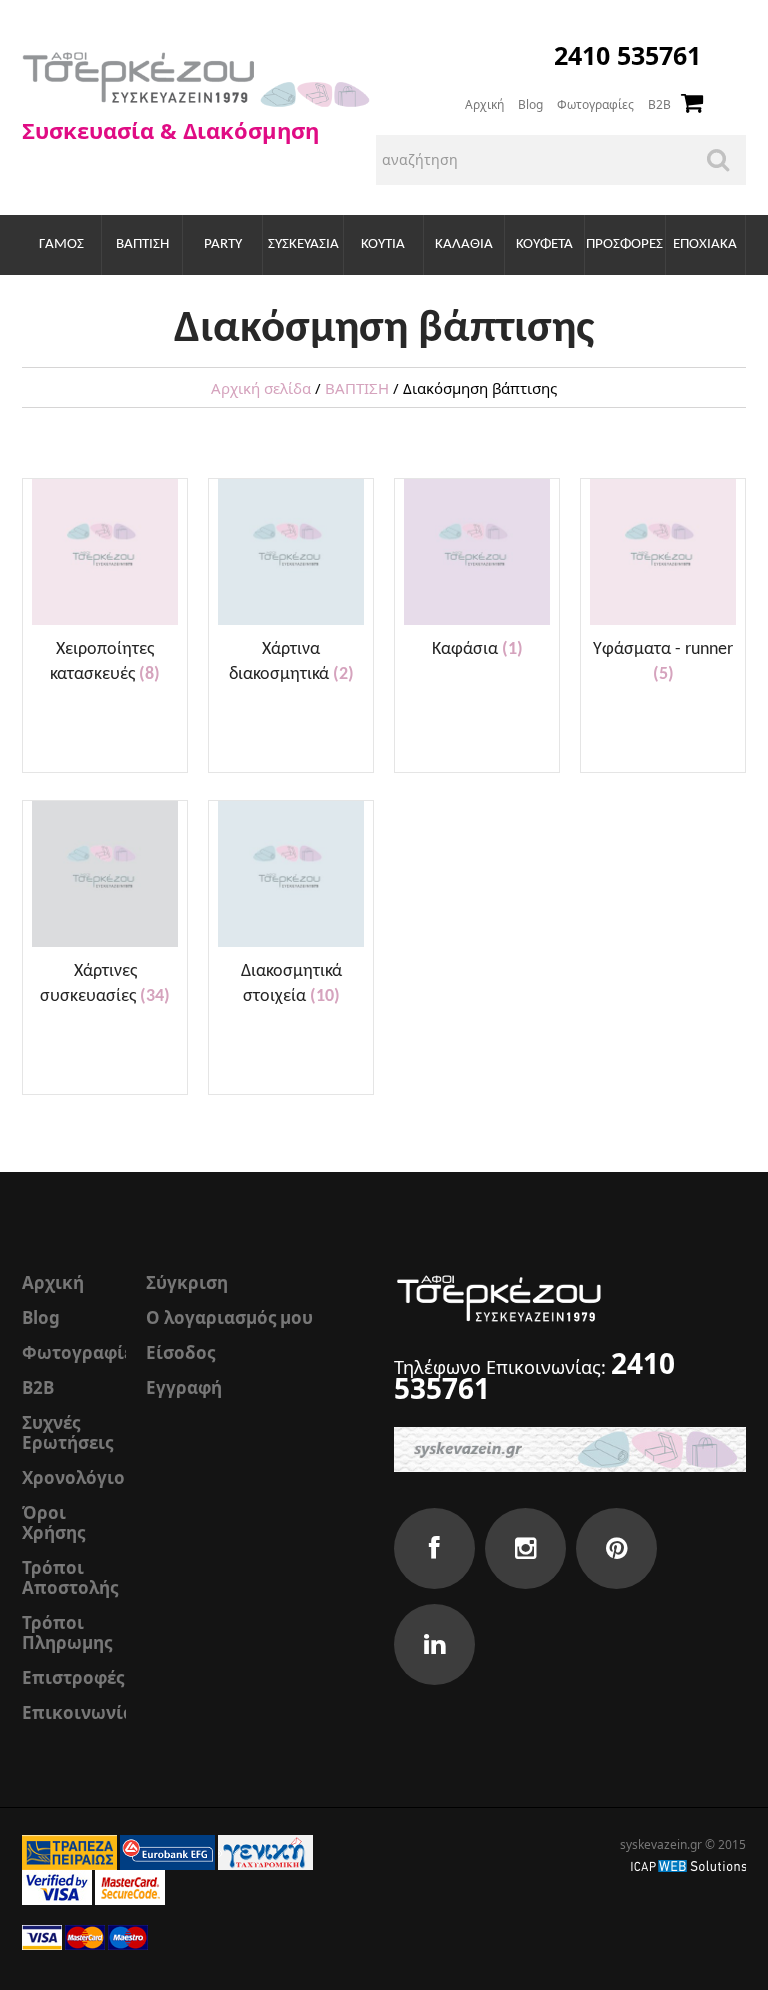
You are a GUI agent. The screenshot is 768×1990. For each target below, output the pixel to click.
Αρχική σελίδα (261, 388)
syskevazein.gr (661, 1844)
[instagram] (525, 1548)
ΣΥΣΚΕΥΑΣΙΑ (303, 244)
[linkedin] (434, 1644)
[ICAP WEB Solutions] (688, 1864)
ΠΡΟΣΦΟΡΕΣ (624, 244)
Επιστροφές (73, 1677)
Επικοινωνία (78, 1712)
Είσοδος (180, 1352)
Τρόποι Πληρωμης (67, 1632)
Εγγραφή (184, 1387)
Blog (530, 104)
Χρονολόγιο (73, 1477)
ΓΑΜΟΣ (61, 244)
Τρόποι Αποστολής (70, 1577)
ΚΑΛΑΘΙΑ (464, 244)
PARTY (223, 244)
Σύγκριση (187, 1282)
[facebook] (434, 1548)
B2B (659, 104)
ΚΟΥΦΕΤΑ (544, 244)
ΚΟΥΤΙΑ (383, 244)
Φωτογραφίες (595, 104)
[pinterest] (616, 1548)
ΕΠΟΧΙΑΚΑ (705, 244)
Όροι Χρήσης (53, 1522)
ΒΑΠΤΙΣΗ (142, 244)
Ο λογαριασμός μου (229, 1317)
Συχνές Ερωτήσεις (67, 1432)
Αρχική (484, 104)
